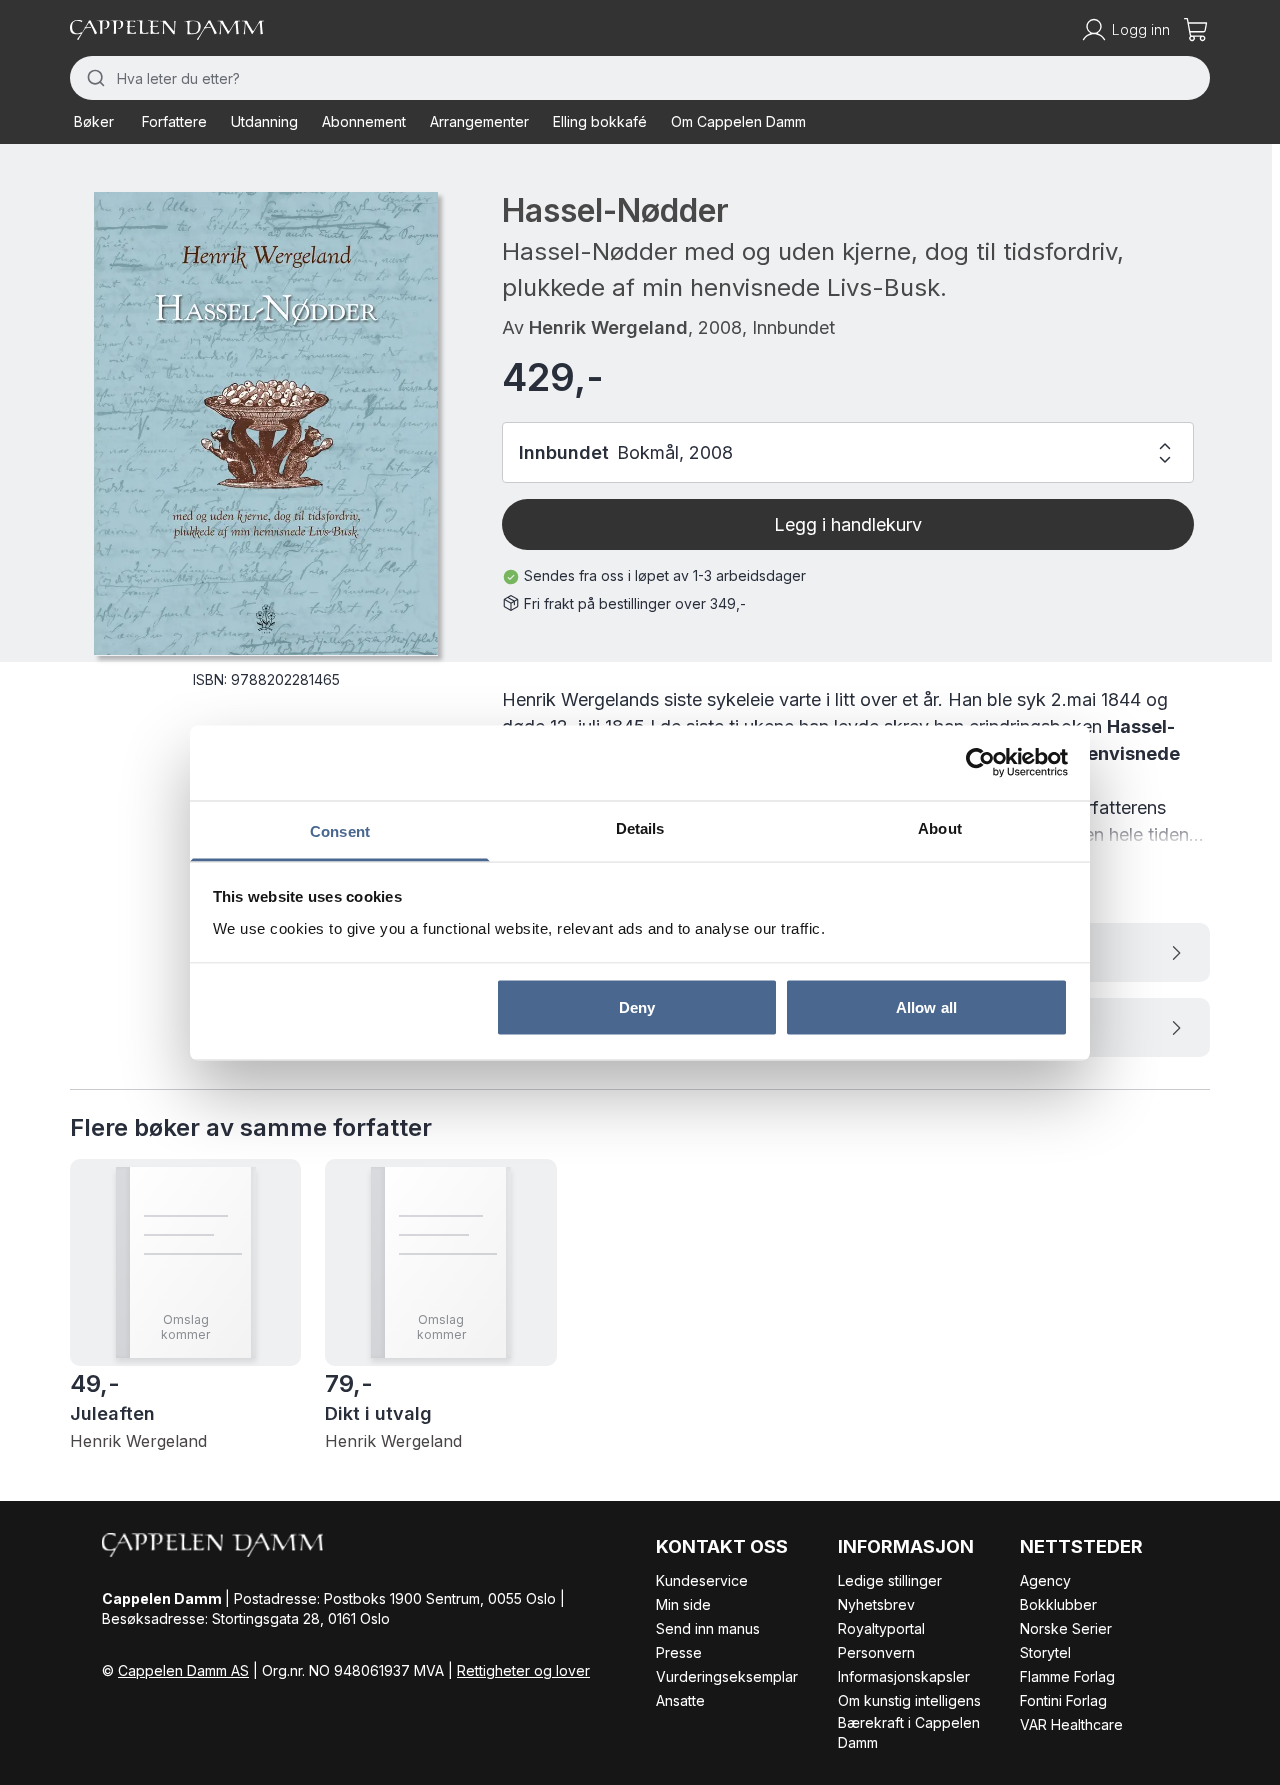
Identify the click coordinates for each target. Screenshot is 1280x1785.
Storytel (1045, 1652)
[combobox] (640, 78)
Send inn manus (708, 1628)
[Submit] (93, 78)
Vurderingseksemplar (727, 1676)
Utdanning (264, 121)
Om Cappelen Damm (738, 121)
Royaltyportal (881, 1628)
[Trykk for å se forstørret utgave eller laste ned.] (266, 423)
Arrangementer (479, 121)
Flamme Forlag (1067, 1676)
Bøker (94, 121)
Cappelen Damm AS (183, 1670)
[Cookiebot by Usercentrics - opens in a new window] (980, 763)
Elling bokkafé (600, 121)
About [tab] (940, 827)
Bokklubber (1058, 1604)
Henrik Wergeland (608, 327)
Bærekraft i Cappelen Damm (909, 1732)
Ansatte (680, 1700)
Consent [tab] (340, 830)
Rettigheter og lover (523, 1670)
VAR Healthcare (1071, 1724)
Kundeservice (702, 1580)
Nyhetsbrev (876, 1604)
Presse (679, 1652)
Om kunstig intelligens (909, 1700)
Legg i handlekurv (848, 524)
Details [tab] (640, 827)
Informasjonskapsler (904, 1676)
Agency (1045, 1580)
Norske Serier (1066, 1628)
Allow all (926, 1007)
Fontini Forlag (1063, 1700)
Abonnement (364, 121)
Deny (637, 1007)
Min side (683, 1604)
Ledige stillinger (890, 1580)
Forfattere (174, 121)
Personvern (876, 1652)
